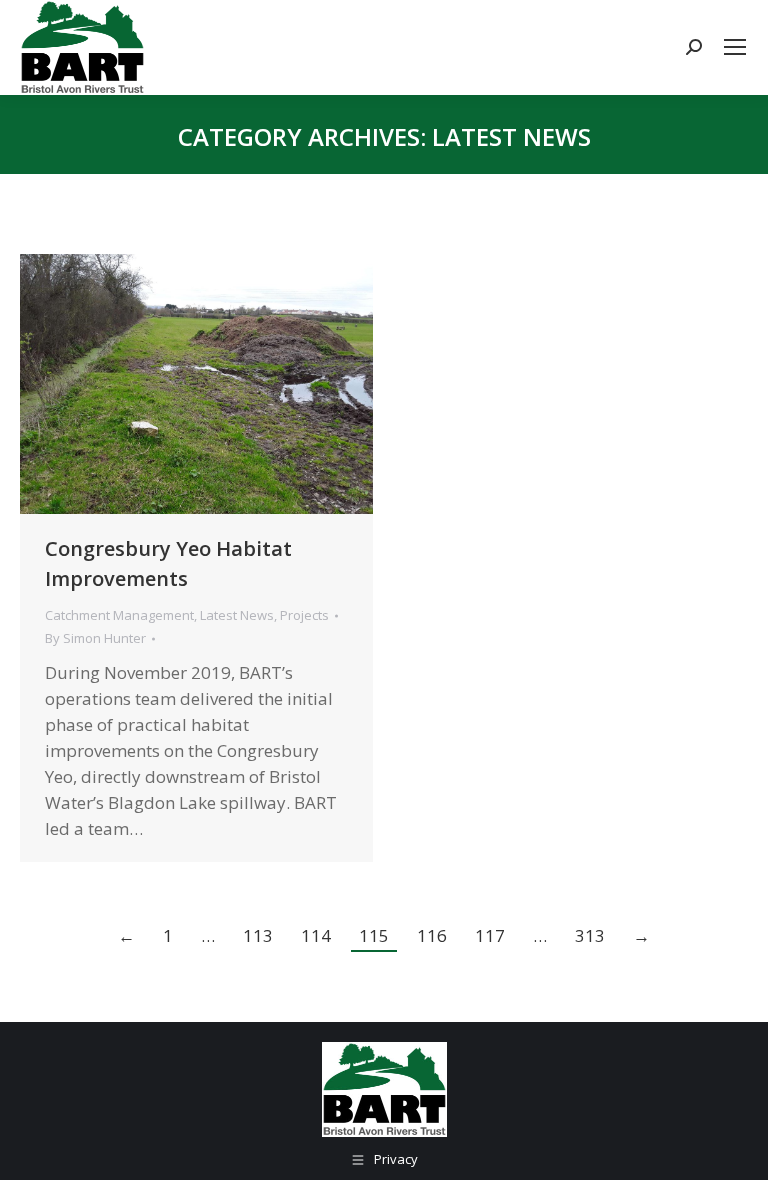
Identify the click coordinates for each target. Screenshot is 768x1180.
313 (590, 935)
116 (432, 935)
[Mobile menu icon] (735, 47)
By (95, 638)
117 (490, 935)
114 (316, 935)
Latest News (237, 615)
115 (374, 935)
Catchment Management (119, 615)
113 (258, 935)
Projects (304, 615)
